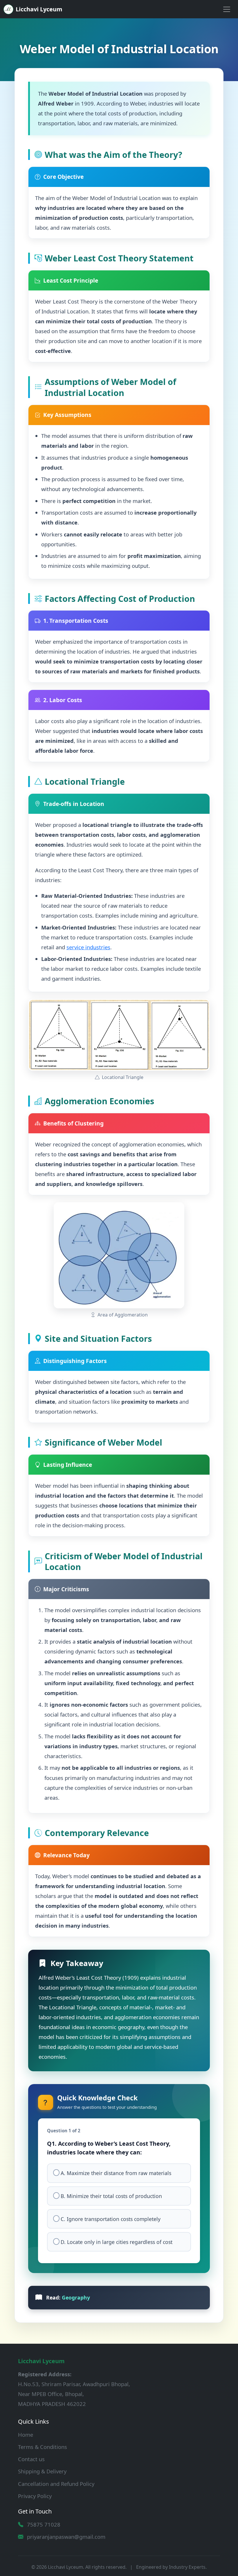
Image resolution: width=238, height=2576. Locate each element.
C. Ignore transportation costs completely (111, 2219)
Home (26, 2435)
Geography (76, 2297)
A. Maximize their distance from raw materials (116, 2173)
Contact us (31, 2459)
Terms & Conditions (43, 2447)
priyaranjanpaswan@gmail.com (66, 2537)
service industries (88, 947)
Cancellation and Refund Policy (56, 2484)
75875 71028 (44, 2524)
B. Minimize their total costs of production (111, 2196)
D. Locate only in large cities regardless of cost (117, 2242)
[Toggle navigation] (227, 9)
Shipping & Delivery (42, 2471)
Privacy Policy (35, 2496)
